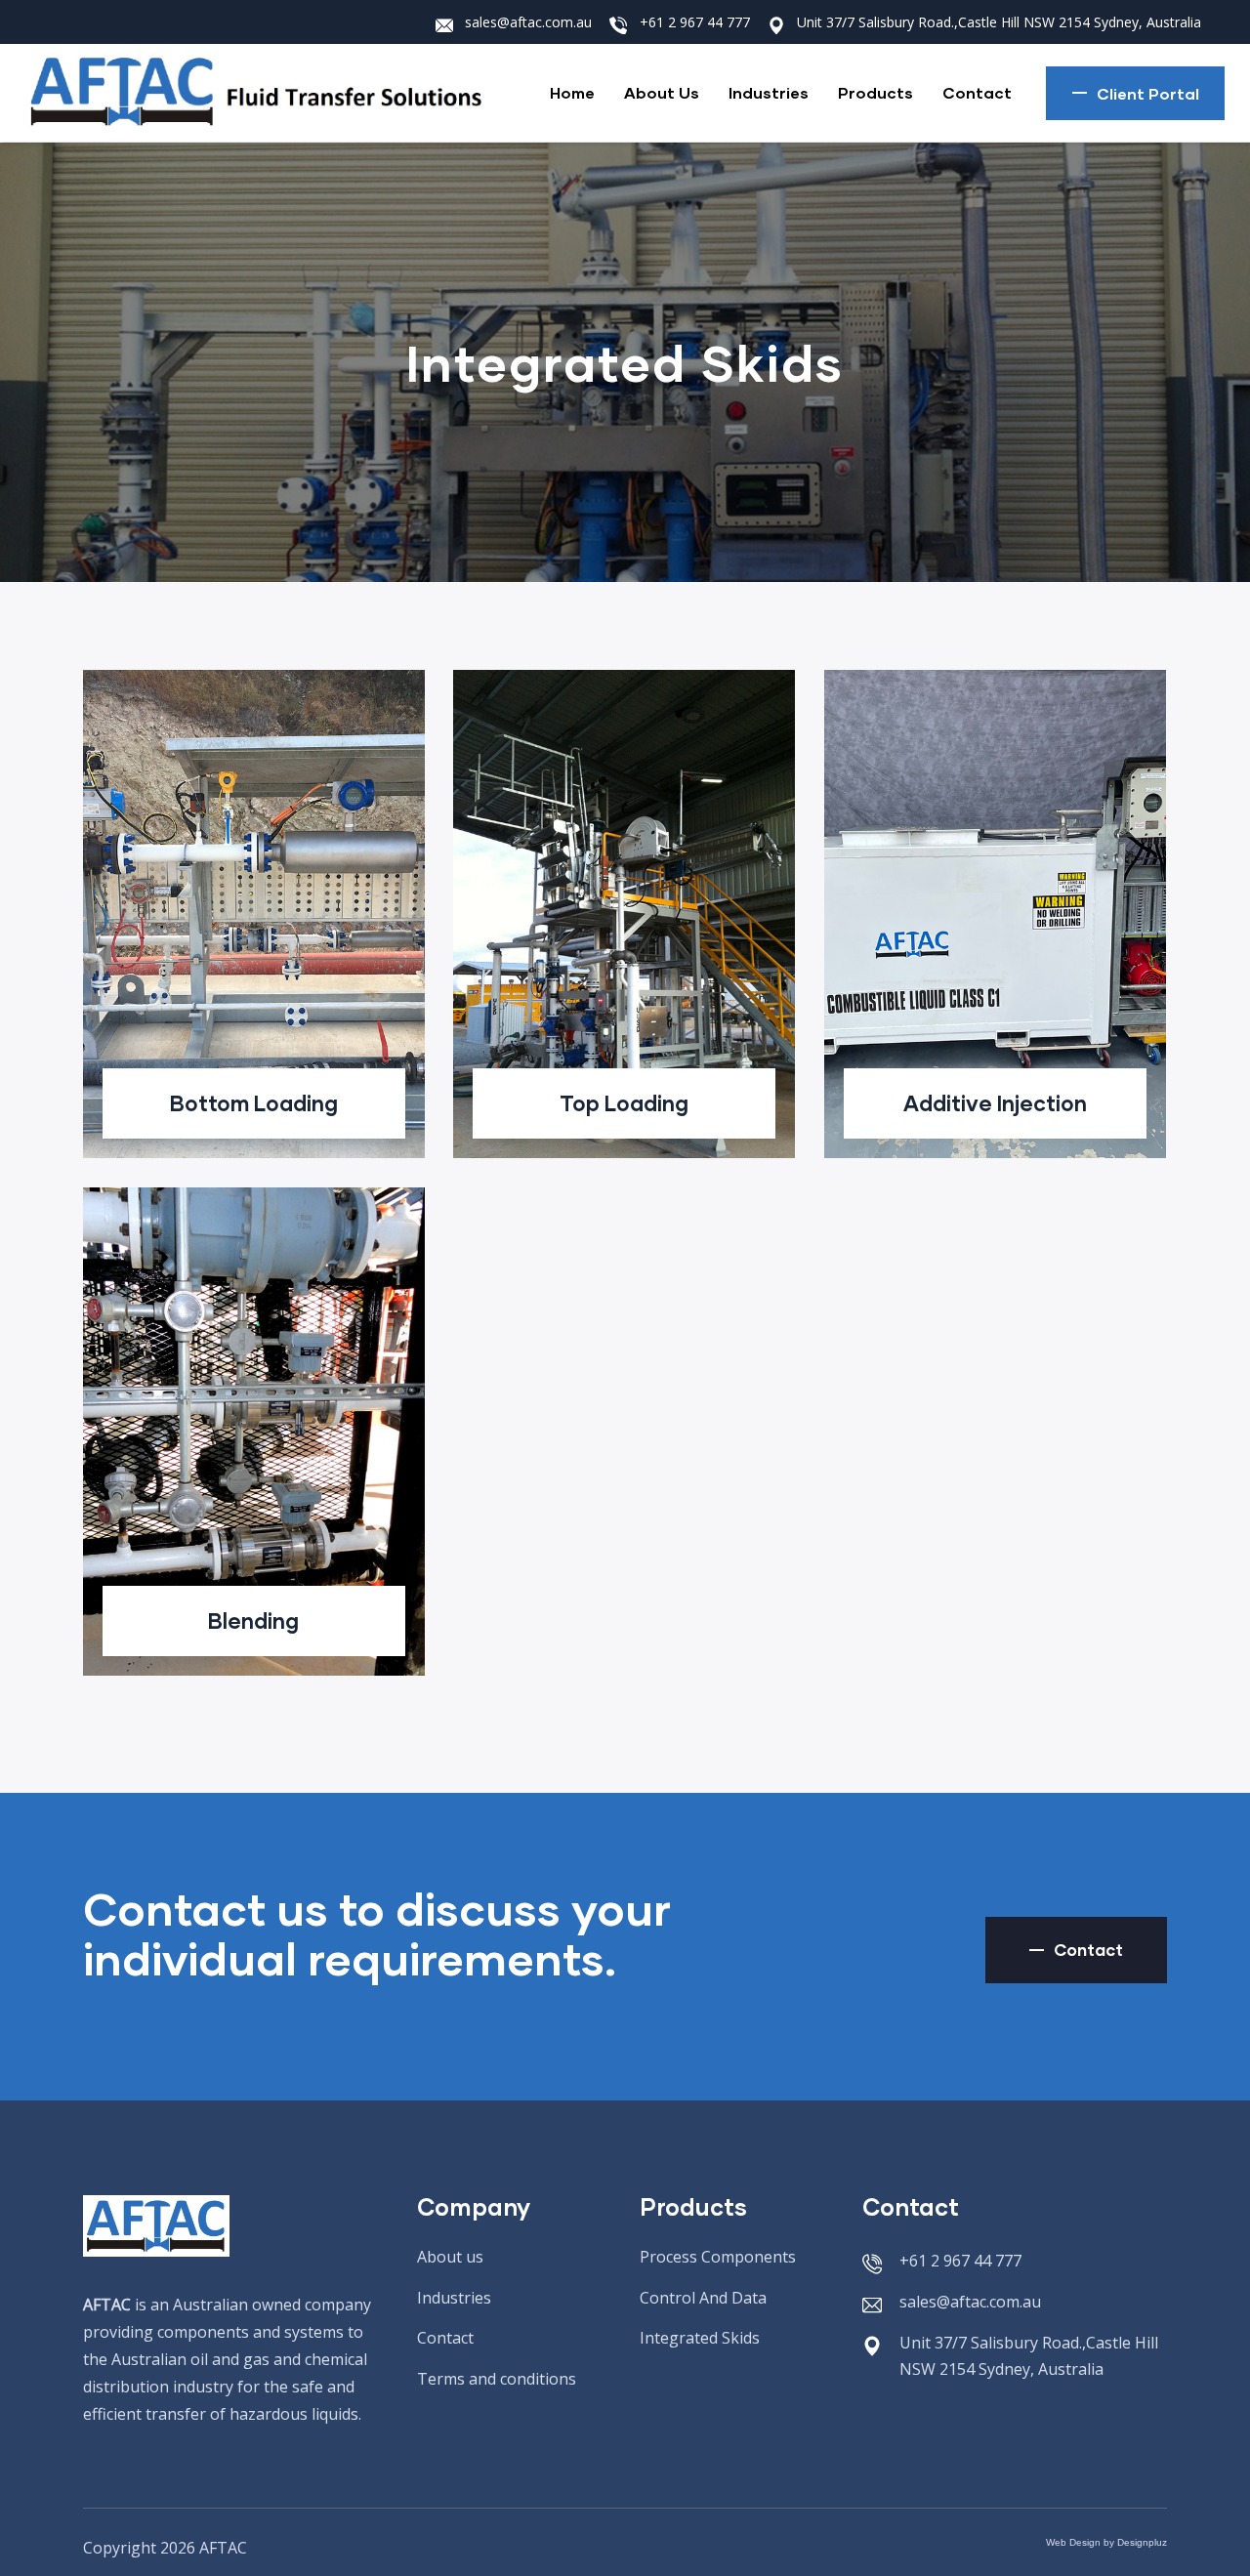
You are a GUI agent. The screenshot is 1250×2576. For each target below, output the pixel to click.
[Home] (270, 93)
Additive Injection (995, 1103)
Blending (253, 1620)
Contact (977, 92)
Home (572, 92)
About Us (662, 92)
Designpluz (1142, 2542)
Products (875, 92)
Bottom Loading (254, 1103)
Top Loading (624, 1103)
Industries (769, 92)
